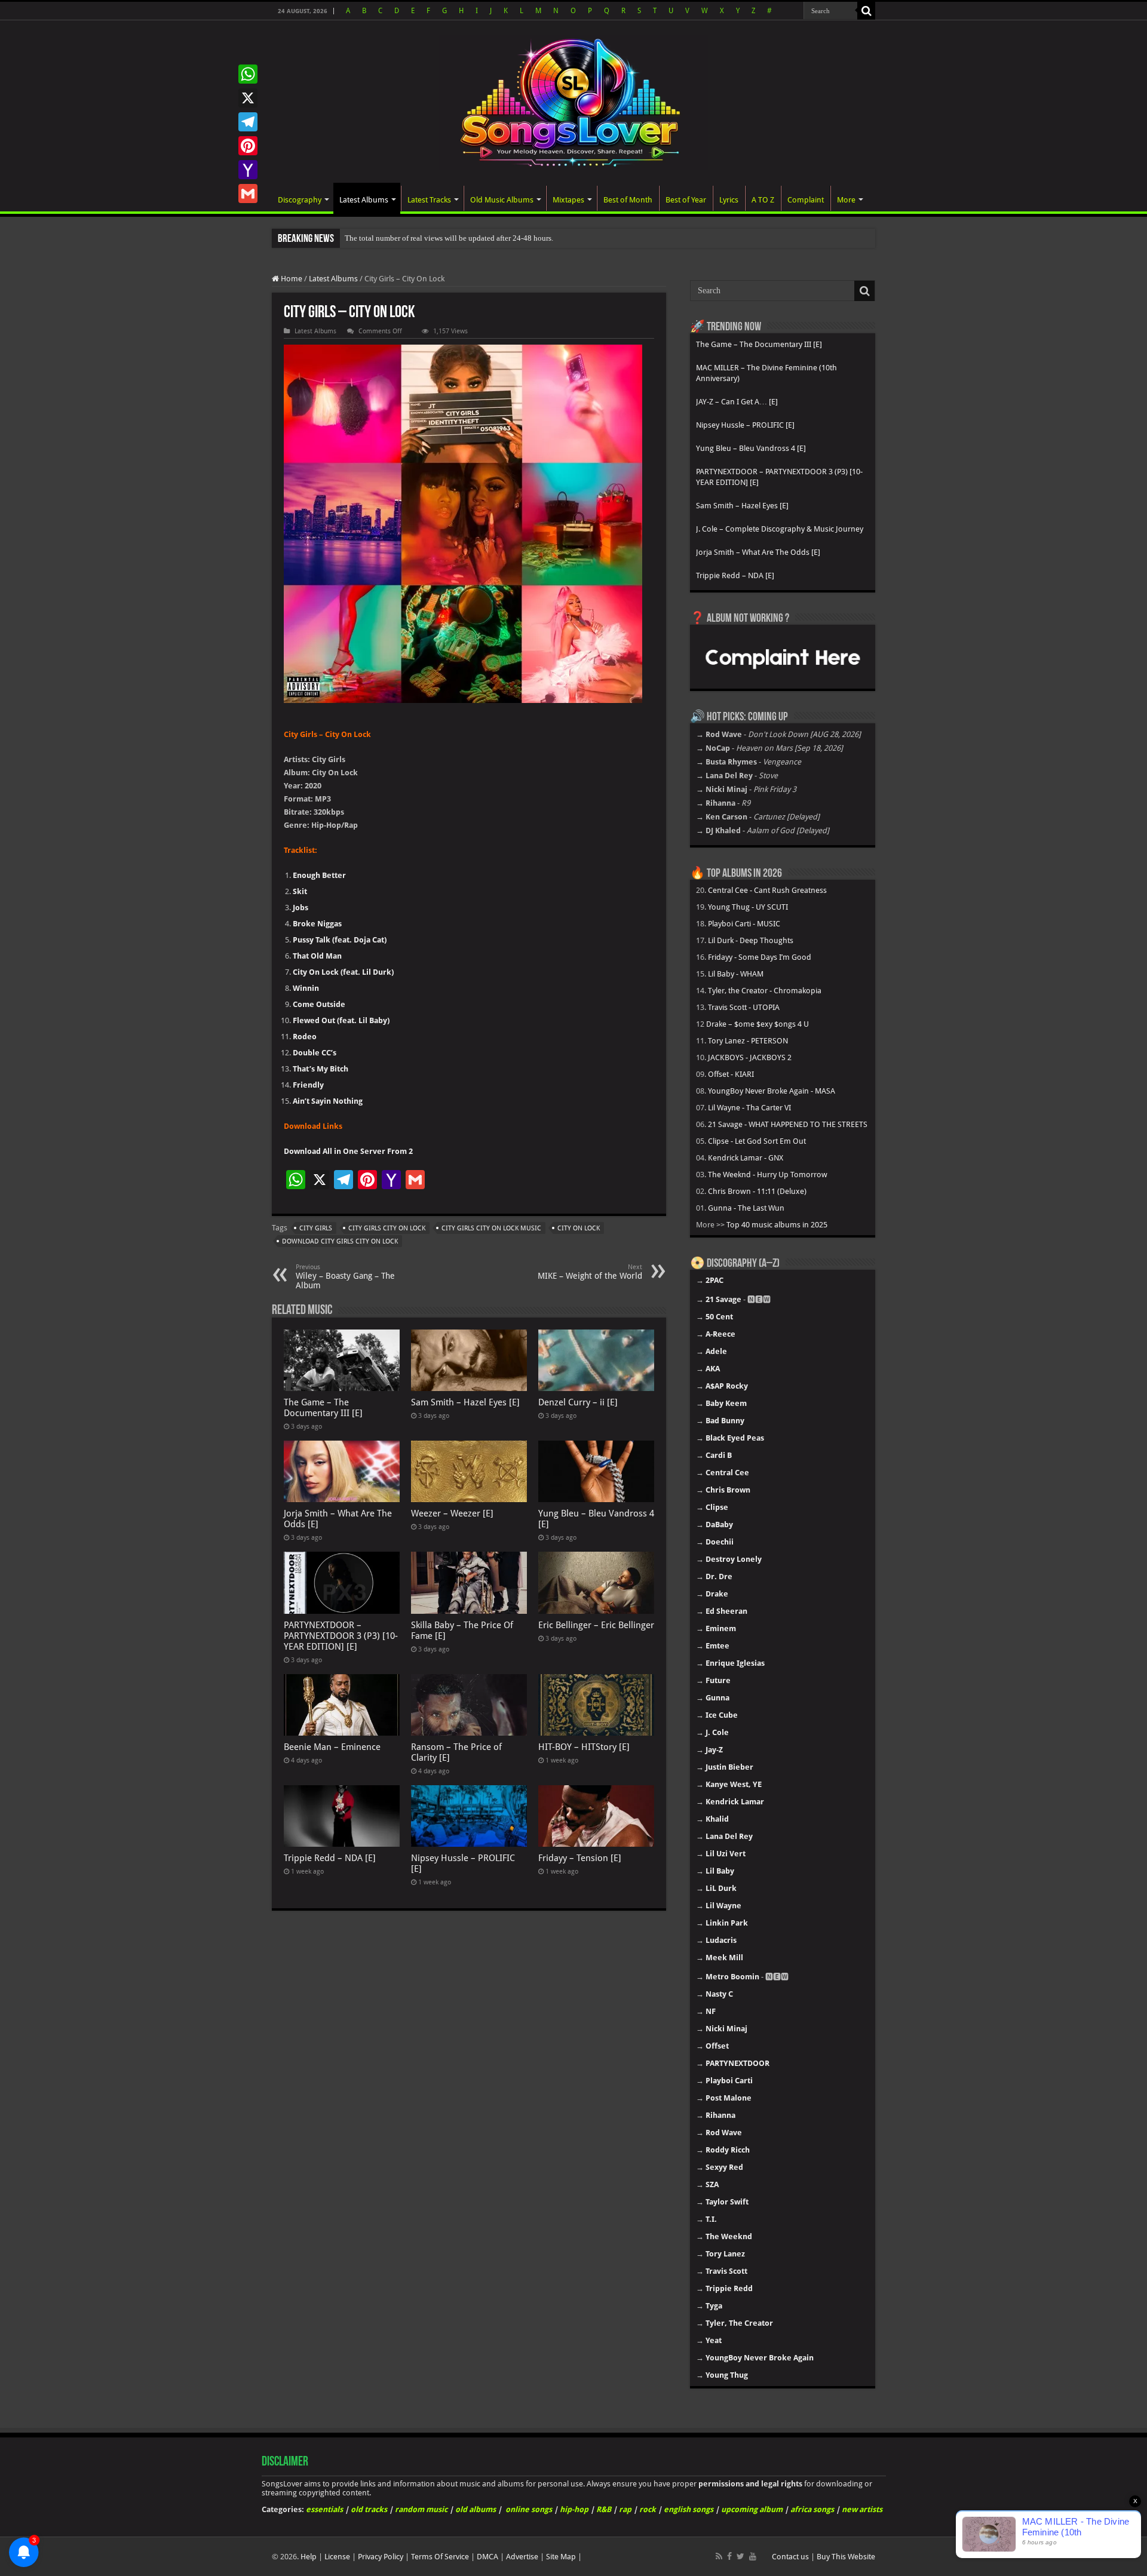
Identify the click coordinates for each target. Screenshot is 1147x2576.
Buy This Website (846, 2557)
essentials (324, 2509)
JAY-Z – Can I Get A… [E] (737, 402)
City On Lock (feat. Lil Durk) (343, 972)
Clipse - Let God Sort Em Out (757, 1141)
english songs (688, 2509)
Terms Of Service (440, 2557)
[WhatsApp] (248, 74)
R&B (604, 2509)
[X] (248, 98)
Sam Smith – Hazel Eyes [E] (465, 1402)
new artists (862, 2509)
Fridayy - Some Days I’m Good (760, 957)
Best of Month (628, 200)
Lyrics (729, 200)
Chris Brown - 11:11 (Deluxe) (757, 1191)
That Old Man (317, 956)
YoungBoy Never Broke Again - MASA (772, 1091)
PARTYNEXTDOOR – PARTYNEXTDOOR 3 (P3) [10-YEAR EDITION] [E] (341, 1636)
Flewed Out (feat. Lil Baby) (341, 1020)
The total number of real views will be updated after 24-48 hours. (449, 238)
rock (648, 2509)
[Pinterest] (248, 146)
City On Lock (579, 1228)
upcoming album (752, 2509)
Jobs (300, 908)
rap (625, 2509)
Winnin (306, 988)
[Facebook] (729, 2556)
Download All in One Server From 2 (348, 1151)
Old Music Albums (502, 200)
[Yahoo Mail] (248, 170)
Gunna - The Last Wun (746, 1208)
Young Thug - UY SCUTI (748, 907)
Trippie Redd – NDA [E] (330, 1858)
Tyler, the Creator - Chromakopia (765, 991)
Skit (300, 891)
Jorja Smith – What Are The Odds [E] (758, 552)
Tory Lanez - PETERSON (748, 1041)
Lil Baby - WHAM (736, 974)
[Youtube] (753, 2556)
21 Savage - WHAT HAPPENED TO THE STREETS (788, 1124)
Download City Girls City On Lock (340, 1241)
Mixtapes (568, 200)
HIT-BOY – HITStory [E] (584, 1747)
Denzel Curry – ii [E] (578, 1402)
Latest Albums (364, 200)
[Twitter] (740, 2556)
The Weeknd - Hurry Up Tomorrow (768, 1175)
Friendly (308, 1085)
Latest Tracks (429, 200)
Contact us (790, 2557)
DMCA (487, 2557)
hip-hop (574, 2509)
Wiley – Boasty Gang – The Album (345, 1277)
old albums (476, 2509)
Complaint (806, 200)
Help (309, 2557)
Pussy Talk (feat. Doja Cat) (340, 940)
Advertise (522, 2557)
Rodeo (305, 1037)
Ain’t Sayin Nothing (328, 1101)
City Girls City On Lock (387, 1228)
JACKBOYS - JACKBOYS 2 (750, 1057)
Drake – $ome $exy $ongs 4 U (757, 1024)
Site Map (561, 2557)
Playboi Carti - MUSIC (744, 924)
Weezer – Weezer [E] (452, 1513)
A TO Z (763, 200)
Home (291, 279)
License (337, 2557)
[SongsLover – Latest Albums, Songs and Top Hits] (573, 100)
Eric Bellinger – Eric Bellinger (596, 1625)
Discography (300, 200)
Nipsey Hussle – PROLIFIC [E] (745, 425)
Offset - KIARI (731, 1074)
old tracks (369, 2509)
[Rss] (719, 2556)
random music (421, 2509)
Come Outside (319, 1004)
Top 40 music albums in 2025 (777, 1225)
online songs (529, 2509)
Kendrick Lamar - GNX (746, 1158)
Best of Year (686, 200)
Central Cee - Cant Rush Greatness (767, 890)
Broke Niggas (317, 924)
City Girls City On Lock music (491, 1228)
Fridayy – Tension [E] (580, 1858)
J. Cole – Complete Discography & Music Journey (780, 529)
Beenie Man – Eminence (332, 1747)
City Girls (316, 1228)
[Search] (866, 11)
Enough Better (319, 875)
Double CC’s (315, 1053)
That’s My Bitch (321, 1069)
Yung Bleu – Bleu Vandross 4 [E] (751, 448)
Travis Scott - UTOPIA (744, 1007)
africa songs (812, 2509)
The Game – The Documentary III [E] (323, 1408)
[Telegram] (248, 122)
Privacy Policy (381, 2557)
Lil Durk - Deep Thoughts (751, 940)
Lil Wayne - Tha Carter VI (749, 1108)
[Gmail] (248, 194)
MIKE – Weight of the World (590, 1272)
